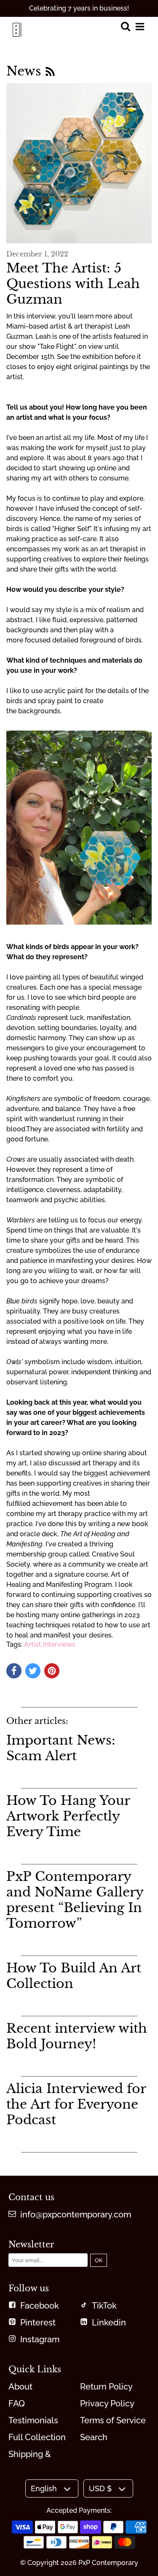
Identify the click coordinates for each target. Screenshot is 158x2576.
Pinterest (38, 2322)
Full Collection (37, 2437)
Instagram (40, 2339)
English (44, 2488)
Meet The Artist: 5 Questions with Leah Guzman (73, 284)
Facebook (40, 2306)
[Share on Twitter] (33, 1671)
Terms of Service (113, 2420)
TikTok (104, 2306)
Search (94, 2437)
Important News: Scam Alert (61, 1748)
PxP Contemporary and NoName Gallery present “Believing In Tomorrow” (75, 1900)
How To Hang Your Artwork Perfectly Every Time (68, 1816)
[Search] (125, 27)
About (20, 2387)
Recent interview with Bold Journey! (77, 2036)
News (26, 71)
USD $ (100, 2488)
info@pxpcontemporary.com (76, 2215)
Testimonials (33, 2420)
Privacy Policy (107, 2403)
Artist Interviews (50, 1644)
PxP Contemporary (108, 2563)
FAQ (17, 2403)
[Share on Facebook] (14, 1671)
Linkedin (109, 2322)
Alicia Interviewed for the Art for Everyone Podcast (76, 2104)
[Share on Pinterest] (52, 1671)
